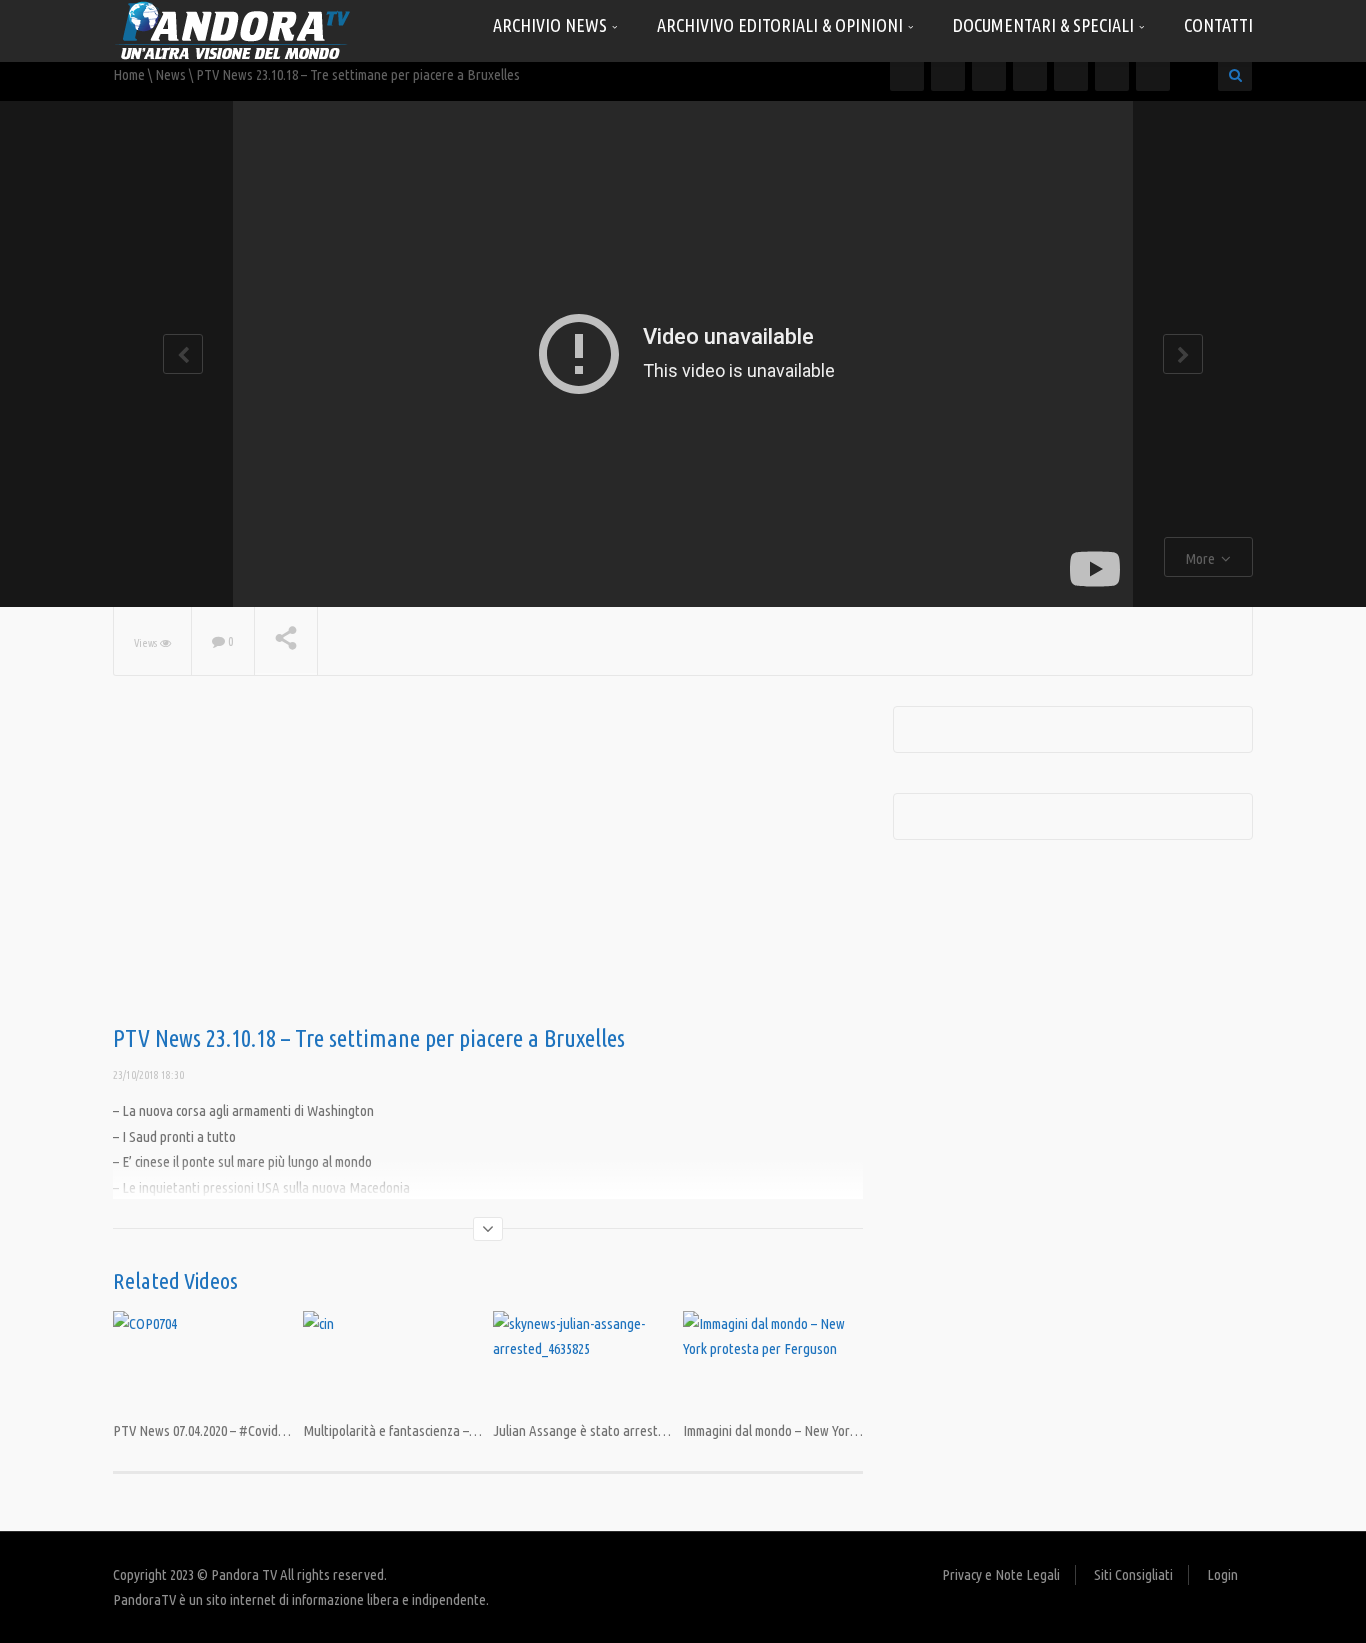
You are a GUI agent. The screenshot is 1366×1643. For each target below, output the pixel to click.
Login (1222, 1574)
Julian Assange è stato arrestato (585, 1430)
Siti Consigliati (1133, 1574)
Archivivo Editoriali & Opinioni (782, 25)
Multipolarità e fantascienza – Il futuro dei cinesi (437, 1430)
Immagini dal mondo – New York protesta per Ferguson (834, 1430)
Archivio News (552, 25)
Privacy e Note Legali (1001, 1574)
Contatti (1218, 25)
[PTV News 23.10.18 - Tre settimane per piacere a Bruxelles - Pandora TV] (233, 29)
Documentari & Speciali (1045, 25)
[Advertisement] (488, 866)
